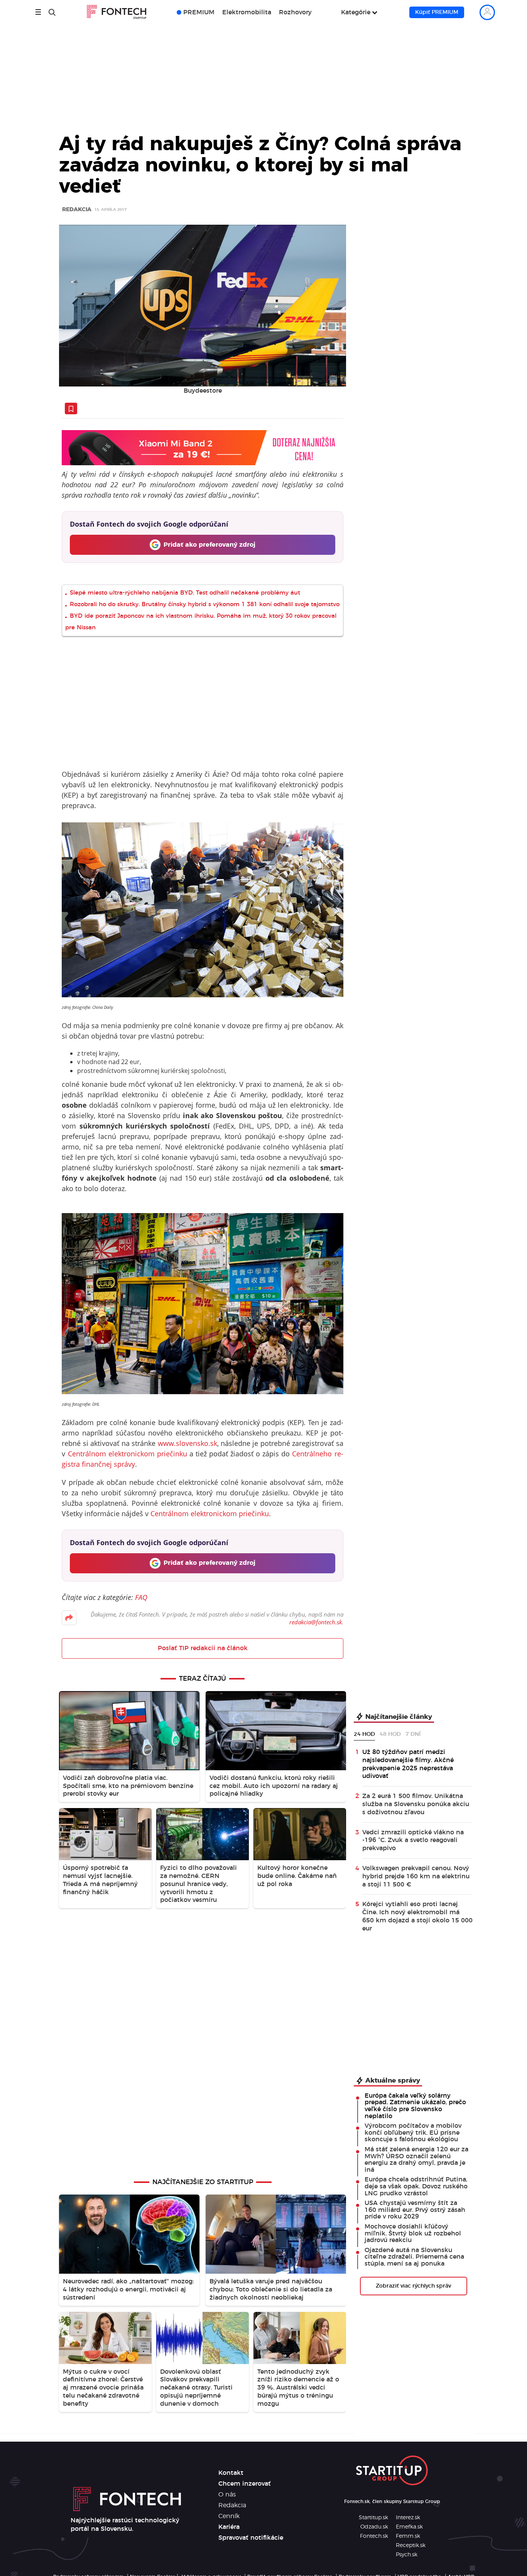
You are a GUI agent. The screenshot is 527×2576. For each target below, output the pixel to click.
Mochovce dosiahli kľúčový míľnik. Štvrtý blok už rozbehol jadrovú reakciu (413, 2233)
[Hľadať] (52, 12)
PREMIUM (199, 12)
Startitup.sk (373, 2518)
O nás (227, 2495)
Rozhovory (295, 12)
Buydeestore (203, 391)
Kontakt (231, 2473)
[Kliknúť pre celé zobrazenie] (203, 306)
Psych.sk (407, 2555)
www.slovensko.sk (187, 1443)
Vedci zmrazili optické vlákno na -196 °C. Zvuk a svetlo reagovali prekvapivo (413, 1840)
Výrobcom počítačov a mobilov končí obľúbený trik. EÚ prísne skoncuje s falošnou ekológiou (413, 2133)
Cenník (229, 2516)
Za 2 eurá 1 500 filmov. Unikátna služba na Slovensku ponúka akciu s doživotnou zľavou (416, 1804)
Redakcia (77, 210)
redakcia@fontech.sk (316, 1622)
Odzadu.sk (374, 2527)
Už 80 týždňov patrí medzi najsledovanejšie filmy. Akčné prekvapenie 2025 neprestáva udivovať (408, 1764)
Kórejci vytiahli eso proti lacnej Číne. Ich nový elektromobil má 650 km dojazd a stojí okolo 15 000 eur (417, 1916)
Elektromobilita (247, 12)
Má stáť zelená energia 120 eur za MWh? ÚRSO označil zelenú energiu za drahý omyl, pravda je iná (416, 2160)
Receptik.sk (411, 2545)
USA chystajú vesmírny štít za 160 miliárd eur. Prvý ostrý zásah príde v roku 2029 (415, 2210)
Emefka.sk (409, 2527)
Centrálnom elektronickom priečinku (128, 1454)
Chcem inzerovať (245, 2484)
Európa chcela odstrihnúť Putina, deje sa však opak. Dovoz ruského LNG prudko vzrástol (416, 2186)
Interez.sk (408, 2518)
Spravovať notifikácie (251, 2538)
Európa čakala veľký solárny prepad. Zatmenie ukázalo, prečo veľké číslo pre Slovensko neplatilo (415, 2106)
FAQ (141, 1597)
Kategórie (356, 12)
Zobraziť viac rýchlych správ (413, 2286)
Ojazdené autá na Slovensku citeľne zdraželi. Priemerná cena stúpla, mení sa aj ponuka (414, 2257)
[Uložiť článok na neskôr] (71, 408)
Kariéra (229, 2527)
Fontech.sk (374, 2536)
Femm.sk (408, 2536)
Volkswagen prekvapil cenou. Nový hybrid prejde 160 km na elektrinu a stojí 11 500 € (416, 1876)
